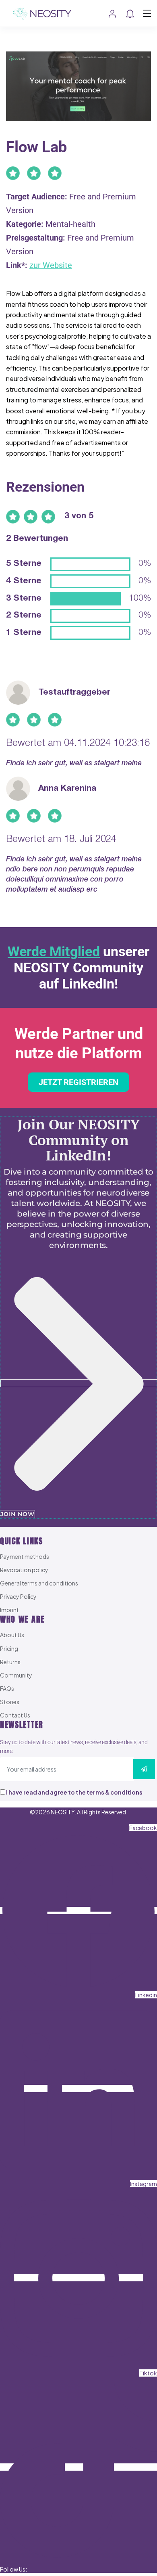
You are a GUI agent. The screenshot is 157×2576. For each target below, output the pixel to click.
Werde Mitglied (54, 951)
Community (16, 1675)
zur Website (51, 265)
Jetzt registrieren (78, 1082)
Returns (10, 1662)
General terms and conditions (39, 1583)
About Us (12, 1635)
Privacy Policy (18, 1596)
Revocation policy (24, 1570)
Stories (10, 1702)
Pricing (9, 1648)
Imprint (9, 1610)
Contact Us (15, 1715)
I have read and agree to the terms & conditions (74, 1792)
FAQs (7, 1688)
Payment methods (25, 1556)
